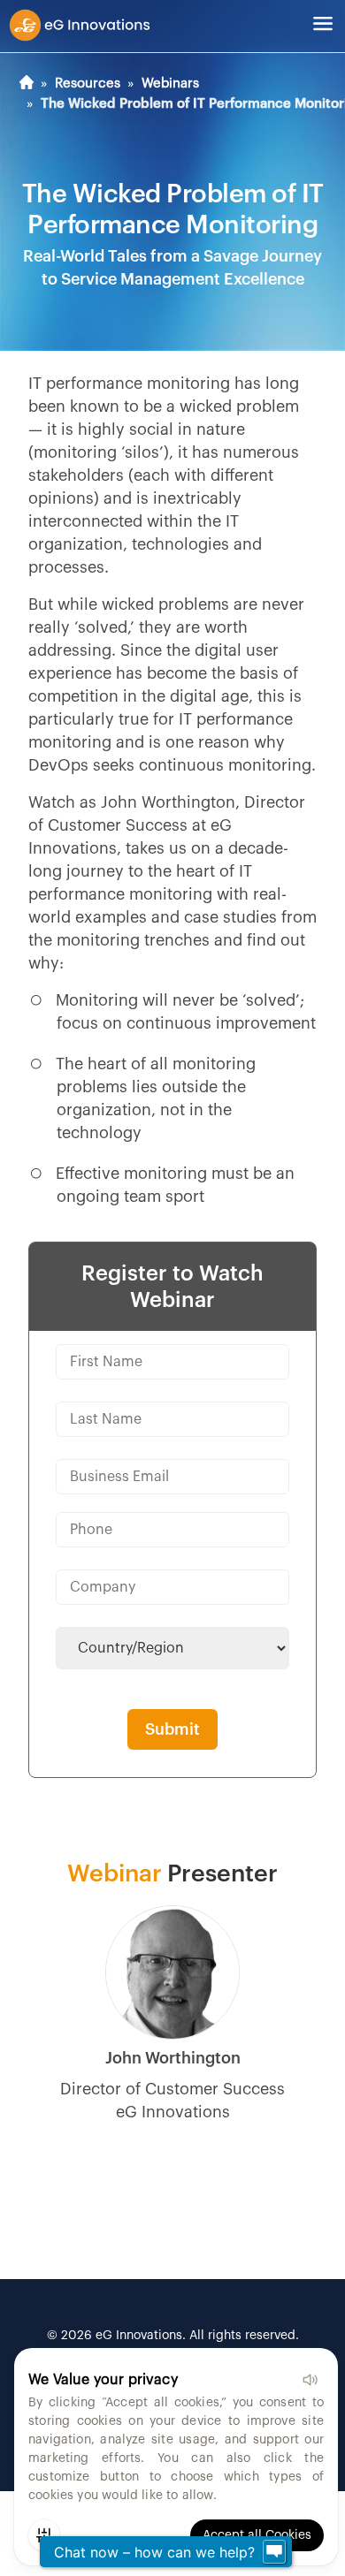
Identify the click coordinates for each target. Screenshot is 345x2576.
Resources (88, 84)
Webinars (170, 84)
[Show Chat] (274, 2552)
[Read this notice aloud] (310, 2380)
